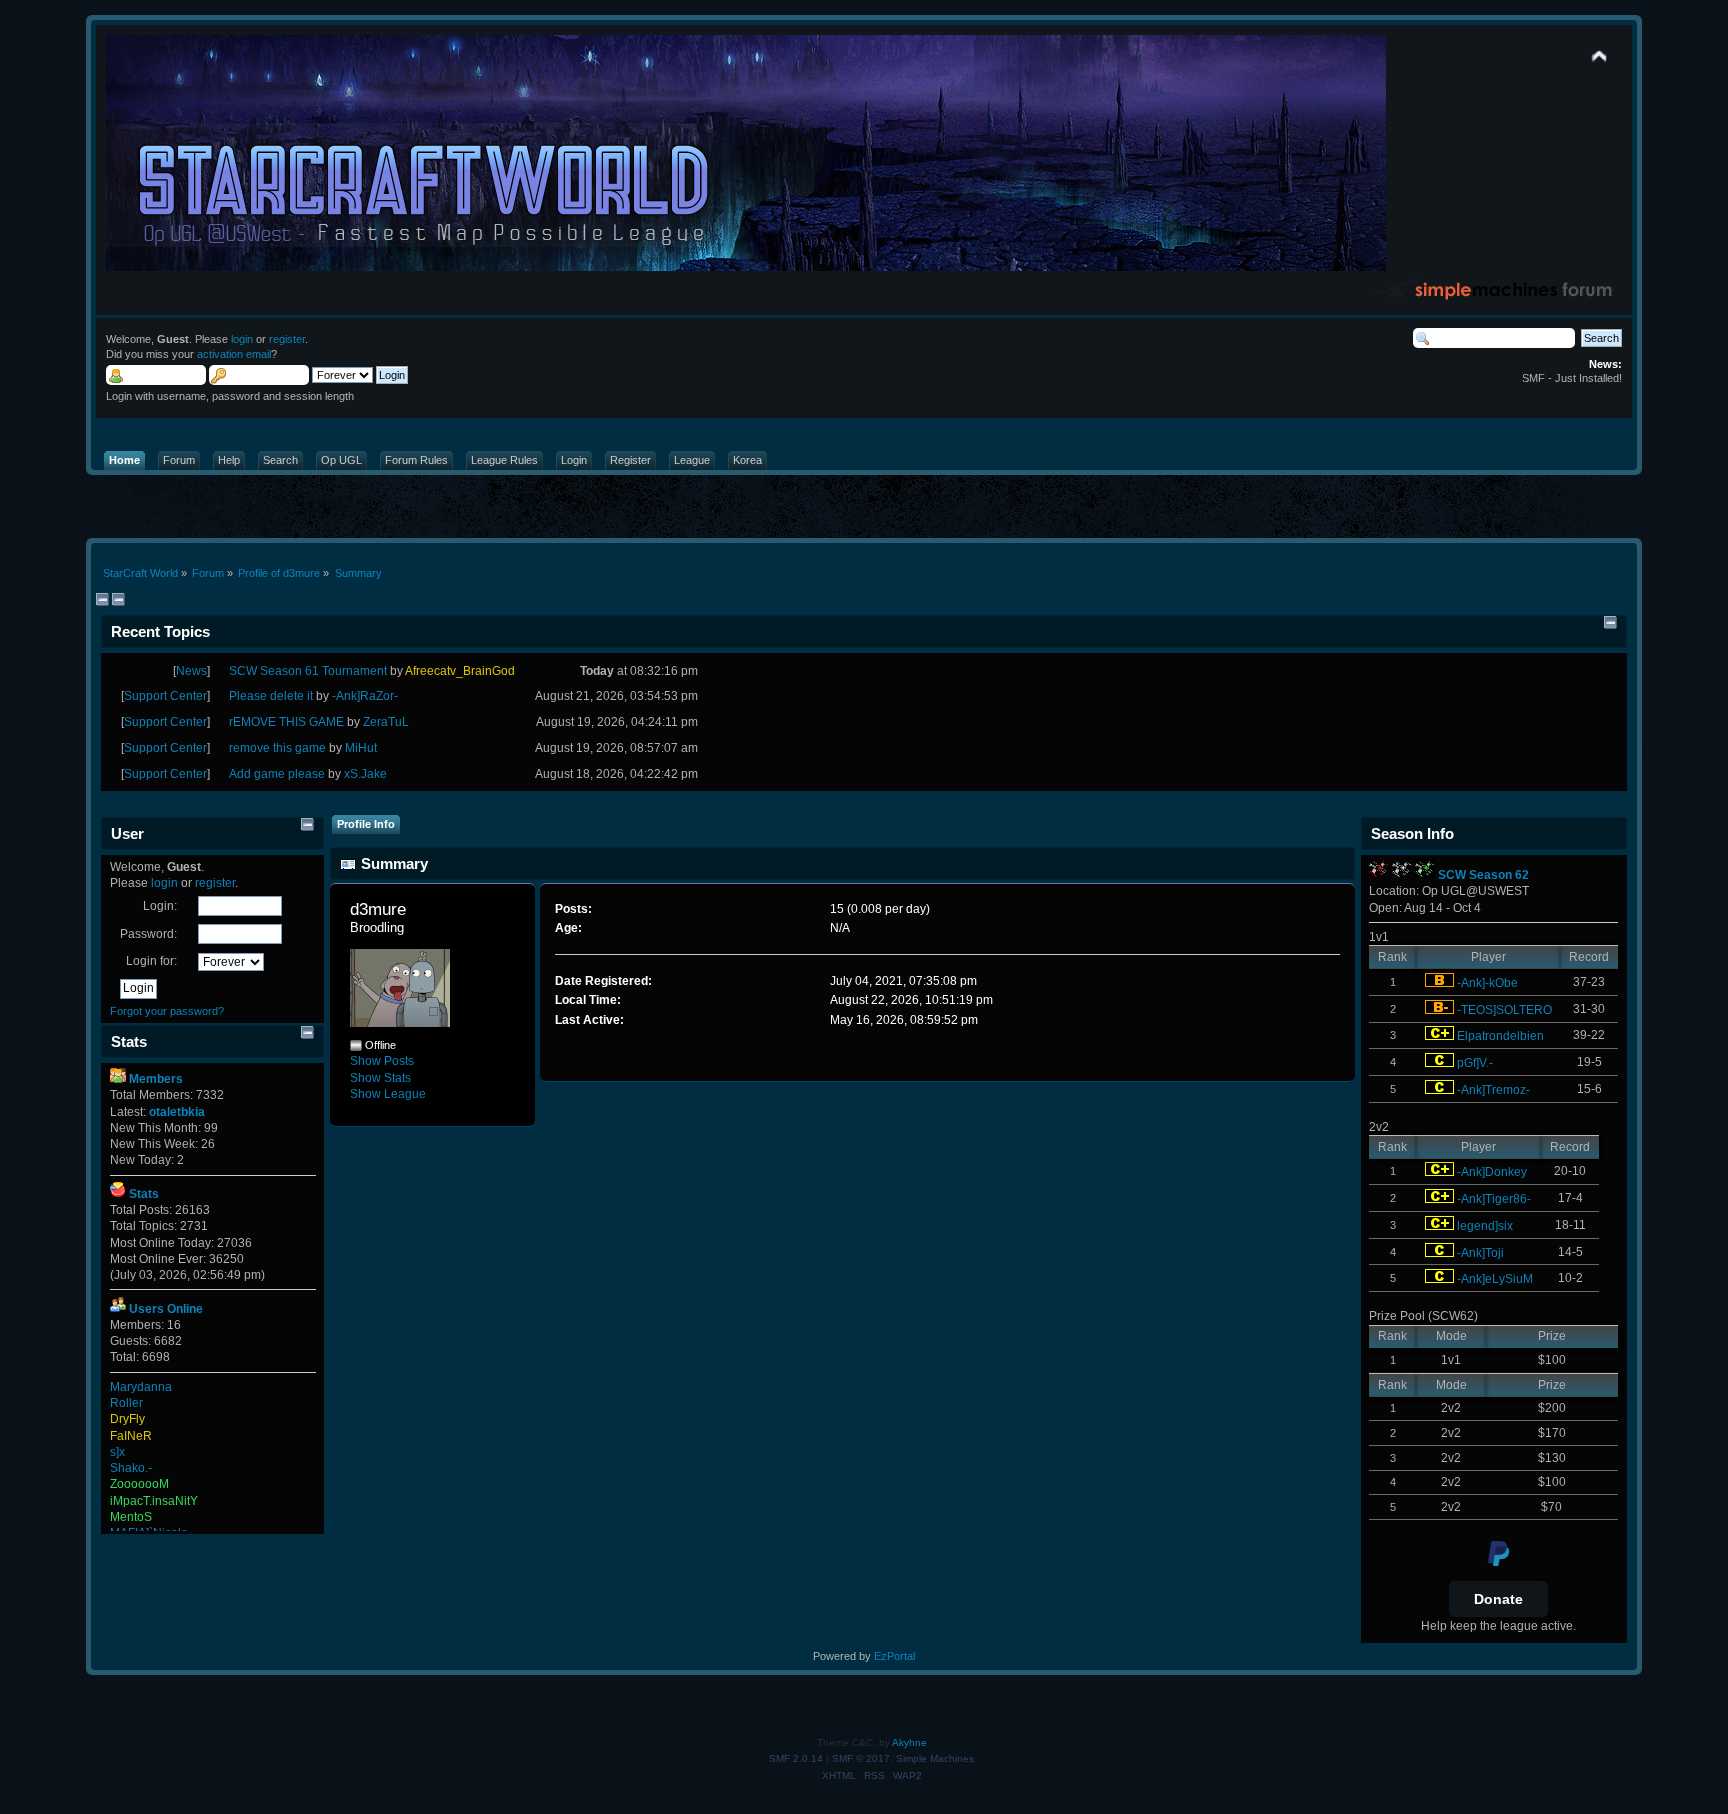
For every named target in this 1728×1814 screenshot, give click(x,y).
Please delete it (271, 696)
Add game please (277, 774)
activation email (234, 354)
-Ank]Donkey (1492, 1172)
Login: (160, 906)
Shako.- (131, 1468)
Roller (126, 1403)
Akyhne (909, 1742)
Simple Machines (935, 1758)
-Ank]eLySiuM (1495, 1279)
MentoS (131, 1517)
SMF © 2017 (861, 1758)
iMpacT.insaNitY (154, 1501)
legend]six (1485, 1226)
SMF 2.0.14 (796, 1758)
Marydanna (141, 1387)
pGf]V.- (1475, 1063)
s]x (117, 1452)
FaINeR (131, 1436)
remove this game (277, 748)
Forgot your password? (167, 1011)
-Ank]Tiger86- (1494, 1199)
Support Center (165, 696)
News (191, 671)
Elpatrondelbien (1500, 1036)
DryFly (127, 1419)
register (287, 339)
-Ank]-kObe (1487, 983)
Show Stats (380, 1078)
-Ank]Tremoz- (1493, 1090)
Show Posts (382, 1061)
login (242, 339)
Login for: (151, 961)
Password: (148, 934)
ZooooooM (139, 1484)
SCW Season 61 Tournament (308, 671)
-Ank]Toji (1480, 1253)
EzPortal (894, 1656)
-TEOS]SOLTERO (1504, 1010)
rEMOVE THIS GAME (286, 722)
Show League (388, 1094)
